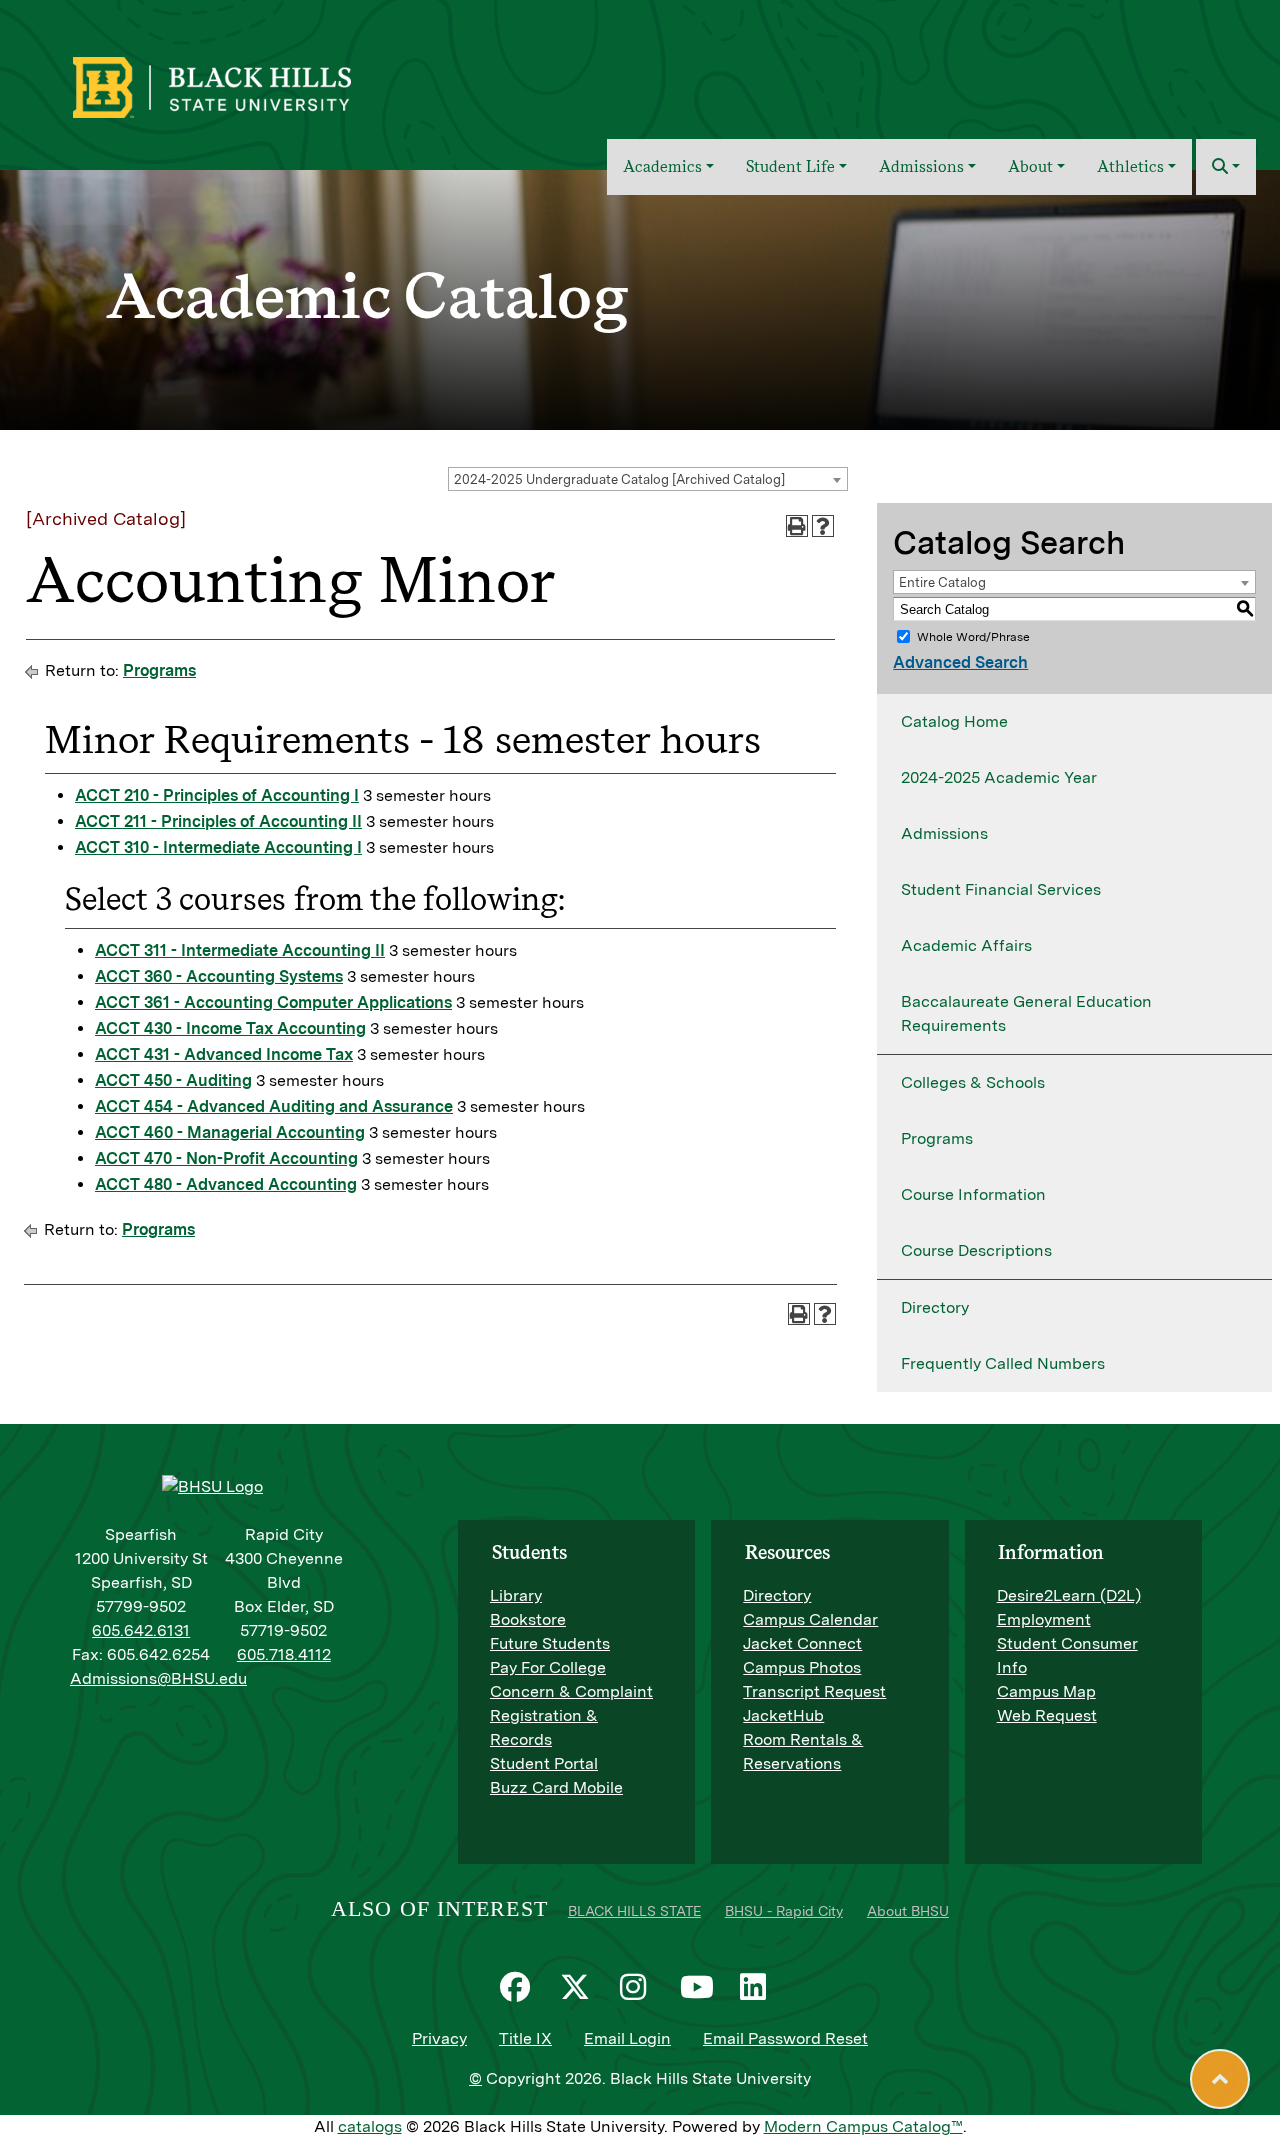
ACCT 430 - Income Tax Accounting (230, 1028)
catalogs (370, 2126)
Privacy (439, 2038)
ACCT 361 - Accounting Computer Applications (273, 1002)
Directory (935, 1307)
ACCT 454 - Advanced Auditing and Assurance (274, 1106)
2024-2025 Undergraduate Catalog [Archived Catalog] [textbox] (619, 479)
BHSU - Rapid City (784, 1911)
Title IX (525, 2038)
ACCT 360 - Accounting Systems (219, 976)
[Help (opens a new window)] (823, 526)
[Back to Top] (1220, 2079)
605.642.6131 (141, 1630)
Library (516, 1595)
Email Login (627, 2038)
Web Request (1047, 1715)
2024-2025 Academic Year (999, 777)
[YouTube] (700, 1987)
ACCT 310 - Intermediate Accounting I (218, 847)
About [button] (1030, 166)
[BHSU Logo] (255, 85)
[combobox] (648, 479)
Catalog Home (954, 721)
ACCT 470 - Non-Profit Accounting (226, 1158)
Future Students (550, 1643)
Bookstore (528, 1619)
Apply (1152, 73)
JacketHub (783, 1715)
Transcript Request (814, 1691)
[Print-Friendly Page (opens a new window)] (797, 526)
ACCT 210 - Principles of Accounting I (217, 795)
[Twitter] (580, 1987)
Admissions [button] (921, 166)
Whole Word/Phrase (973, 637)
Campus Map (1046, 1691)
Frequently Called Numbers (1003, 1363)
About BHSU (908, 1911)
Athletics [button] (1130, 166)
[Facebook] (520, 1987)
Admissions (944, 833)
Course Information (973, 1194)
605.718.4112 (284, 1654)
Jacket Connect (802, 1643)
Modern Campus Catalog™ (863, 2126)
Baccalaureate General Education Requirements (1026, 1013)
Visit (1093, 73)
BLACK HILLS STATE (634, 1911)
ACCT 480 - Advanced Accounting (226, 1184)
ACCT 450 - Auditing (173, 1080)
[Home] (577, 167)
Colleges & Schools (973, 1082)
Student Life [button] (790, 166)
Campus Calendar (810, 1619)
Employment (1044, 1619)
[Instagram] (640, 1987)
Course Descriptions (976, 1250)
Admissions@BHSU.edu (158, 1678)
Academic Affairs (966, 945)
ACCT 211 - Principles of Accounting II (218, 821)
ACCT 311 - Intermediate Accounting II (240, 950)
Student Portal (544, 1763)
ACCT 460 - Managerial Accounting (230, 1132)
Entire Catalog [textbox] (942, 582)
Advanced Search (960, 662)
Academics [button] (662, 166)
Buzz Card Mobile (556, 1787)
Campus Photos (802, 1667)
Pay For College (548, 1667)
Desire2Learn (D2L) (1069, 1595)
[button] (1226, 167)
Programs (159, 670)
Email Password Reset (785, 2038)
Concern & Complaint (571, 1691)
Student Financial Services (1001, 889)
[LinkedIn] (760, 1987)
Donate (1221, 73)
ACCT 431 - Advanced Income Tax (224, 1054)
